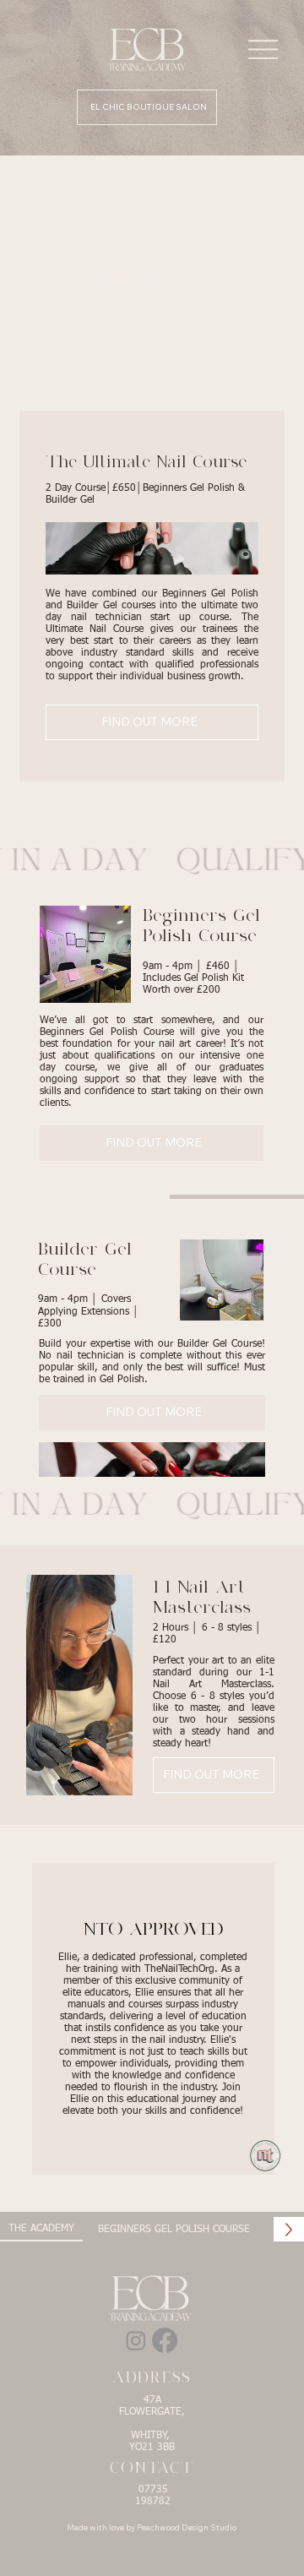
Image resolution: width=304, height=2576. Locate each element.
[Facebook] (165, 2340)
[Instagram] (136, 2340)
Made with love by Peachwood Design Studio (152, 2527)
